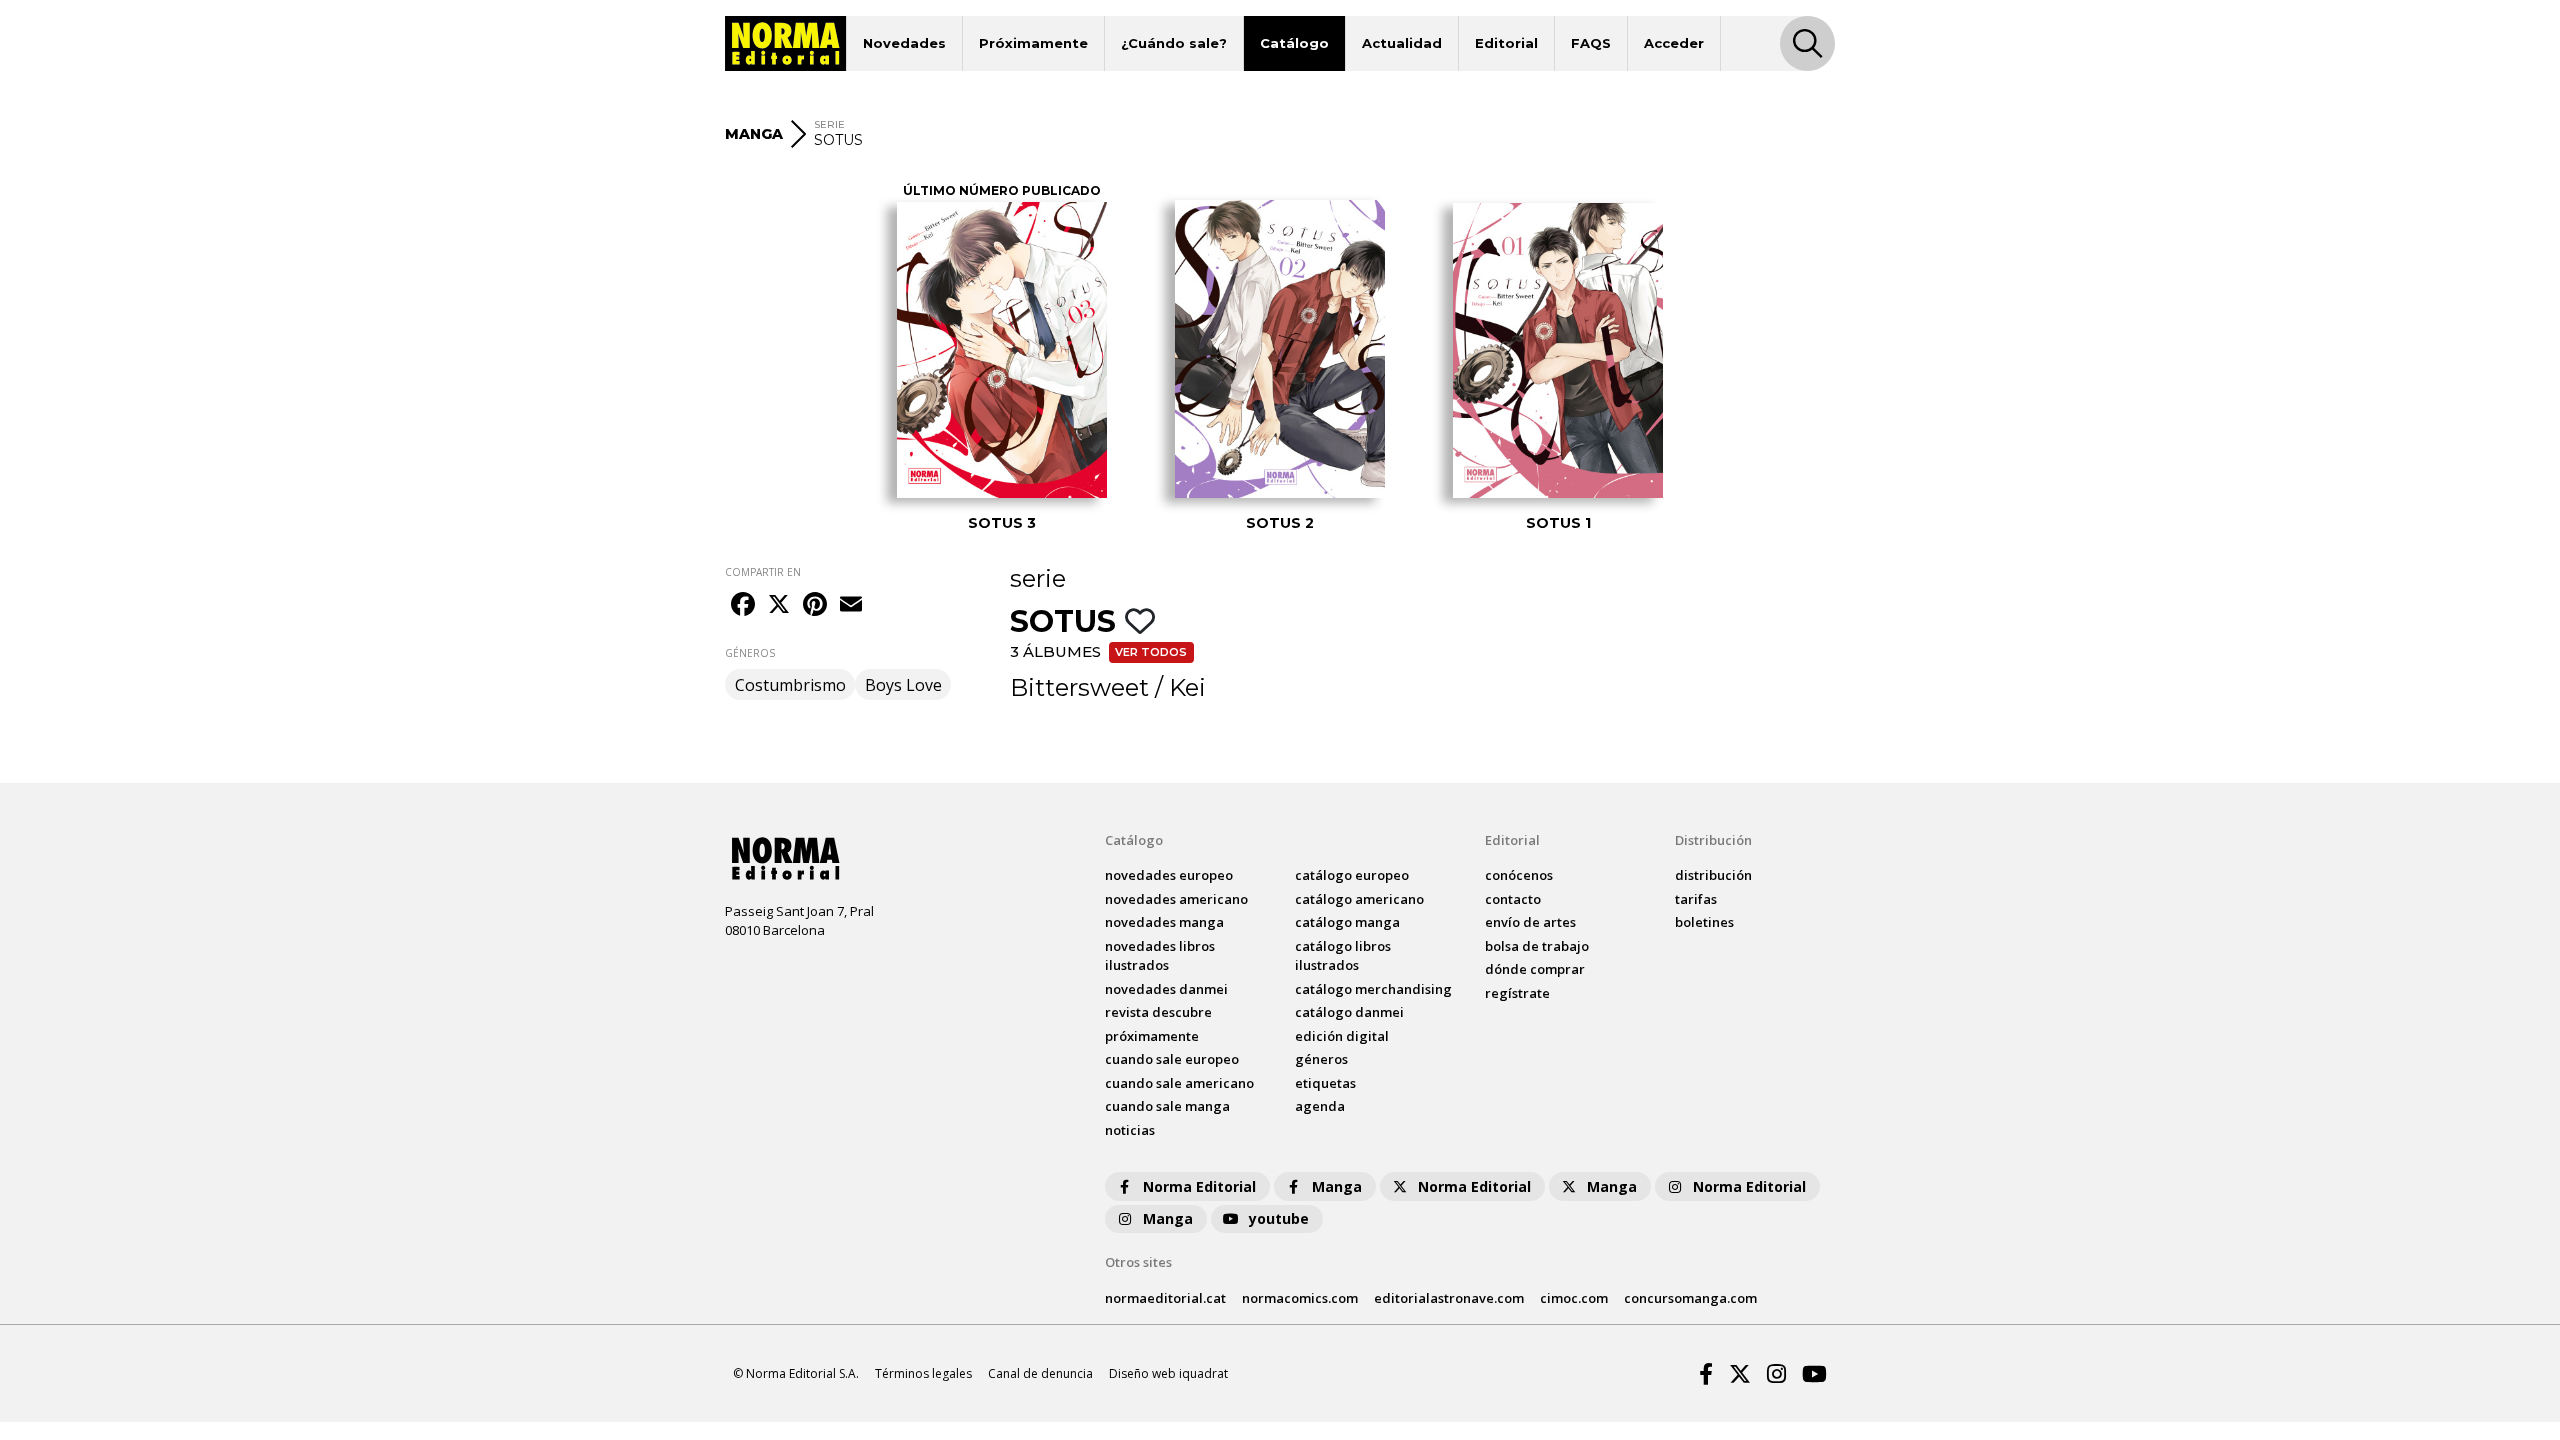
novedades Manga (1164, 922)
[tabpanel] (1002, 359)
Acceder (1674, 43)
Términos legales (923, 1373)
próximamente (1152, 1036)
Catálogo (1294, 43)
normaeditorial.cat (1165, 1298)
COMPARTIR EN (763, 572)
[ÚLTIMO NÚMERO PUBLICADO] (1002, 350)
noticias (1130, 1130)
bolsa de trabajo (1537, 946)
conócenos (1519, 875)
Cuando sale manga (1167, 1106)
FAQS (1591, 43)
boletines (1704, 922)
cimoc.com (1574, 1298)
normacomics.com (1300, 1298)
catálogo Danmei (1349, 1012)
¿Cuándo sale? (1174, 43)
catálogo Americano (1359, 899)
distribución (1713, 875)
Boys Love (903, 685)
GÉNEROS (750, 653)
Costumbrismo (790, 685)
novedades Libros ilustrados (1160, 956)
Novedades (904, 43)
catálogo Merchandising (1373, 989)
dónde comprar (1535, 969)
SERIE (829, 124)
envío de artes (1530, 922)
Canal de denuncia (1040, 1373)
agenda (1320, 1106)
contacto (1513, 899)
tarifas (1696, 899)
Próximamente (1033, 43)
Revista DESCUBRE (1158, 1012)
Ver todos (1151, 652)
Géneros (1321, 1059)
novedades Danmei (1166, 989)
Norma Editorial (1199, 1186)
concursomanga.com (1690, 1298)
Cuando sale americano (1179, 1083)
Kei (1187, 687)
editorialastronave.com (1449, 1298)
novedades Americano (1176, 899)
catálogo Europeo (1352, 875)
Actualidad (1402, 43)
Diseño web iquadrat (1168, 1373)
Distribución (1713, 840)
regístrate (1517, 993)
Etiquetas (1325, 1083)
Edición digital (1342, 1036)
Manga (1337, 1186)
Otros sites (1138, 1262)
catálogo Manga (1347, 922)
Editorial (1506, 43)
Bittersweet (1079, 687)
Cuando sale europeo (1172, 1059)
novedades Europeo (1169, 875)
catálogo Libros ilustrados (1343, 956)
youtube (1279, 1218)
